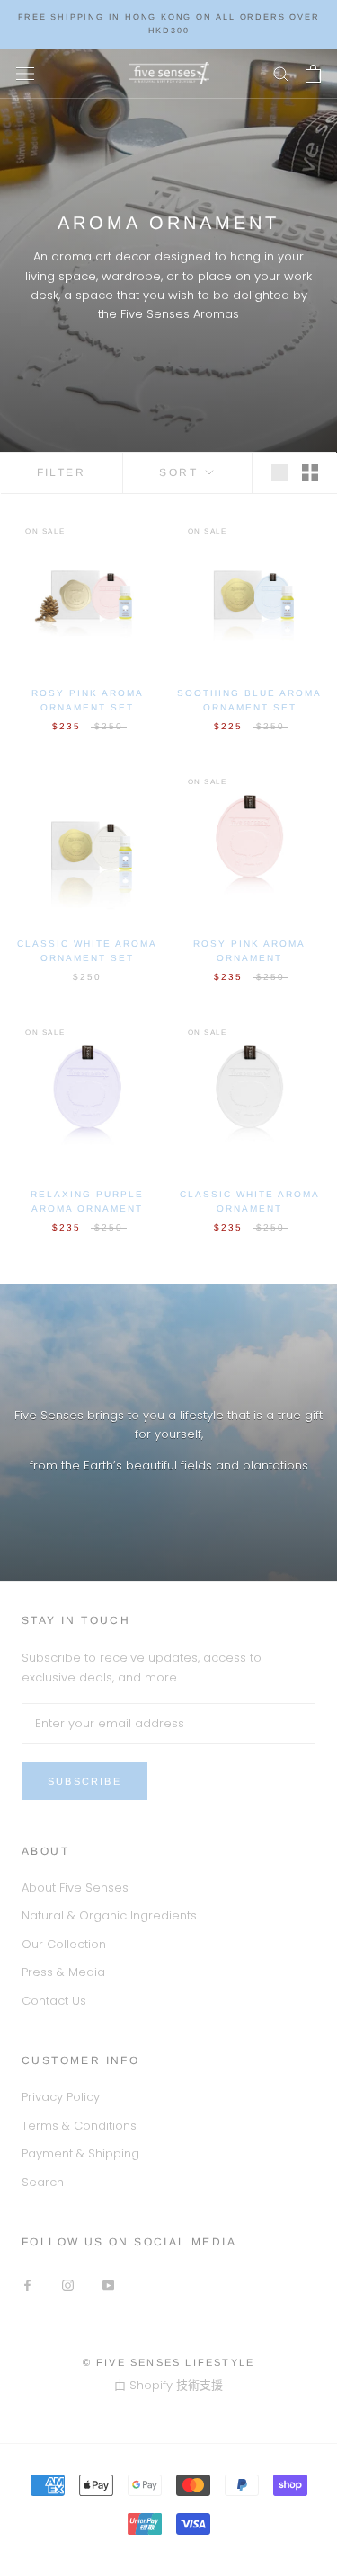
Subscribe (84, 1781)
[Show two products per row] (310, 472)
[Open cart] (313, 74)
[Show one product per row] (279, 472)
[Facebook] (27, 2285)
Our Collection (64, 1944)
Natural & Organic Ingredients (109, 1915)
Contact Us (54, 2001)
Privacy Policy (61, 2097)
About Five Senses (75, 1888)
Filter (61, 472)
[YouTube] (108, 2285)
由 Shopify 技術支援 (168, 2385)
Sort (181, 472)
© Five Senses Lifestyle (169, 2362)
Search (43, 2182)
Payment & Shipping (80, 2153)
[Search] (281, 73)
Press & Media (63, 1972)
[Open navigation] (25, 73)
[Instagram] (68, 2285)
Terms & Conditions (79, 2126)
